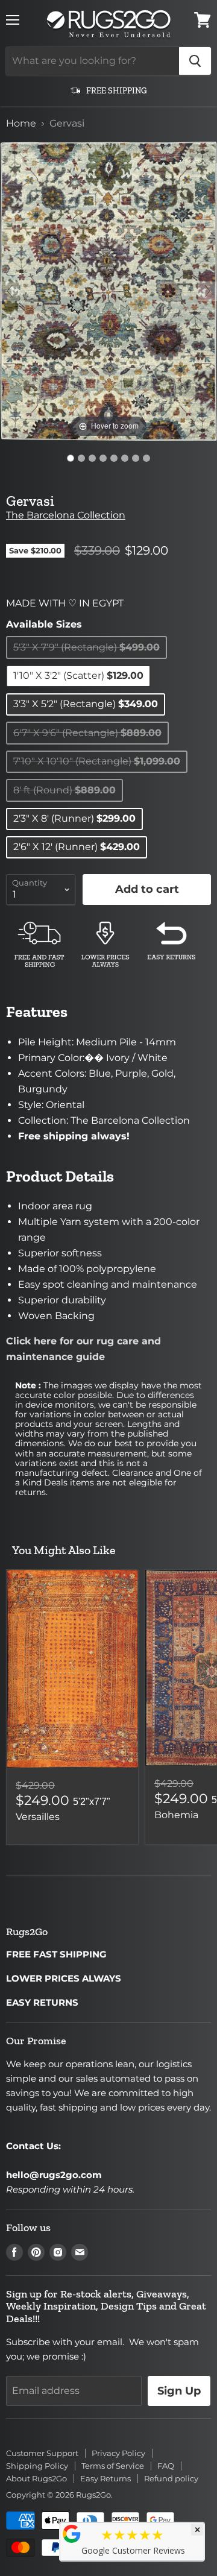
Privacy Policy (118, 2453)
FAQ (166, 2466)
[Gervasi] (71, 458)
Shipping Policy (37, 2466)
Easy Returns (105, 2478)
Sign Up (179, 2391)
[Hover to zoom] (108, 290)
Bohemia (176, 1815)
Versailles (38, 1817)
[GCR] (72, 2534)
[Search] (195, 61)
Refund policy (171, 2478)
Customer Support (42, 2453)
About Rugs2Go (36, 2478)
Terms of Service (113, 2466)
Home (21, 124)
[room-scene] (81, 458)
